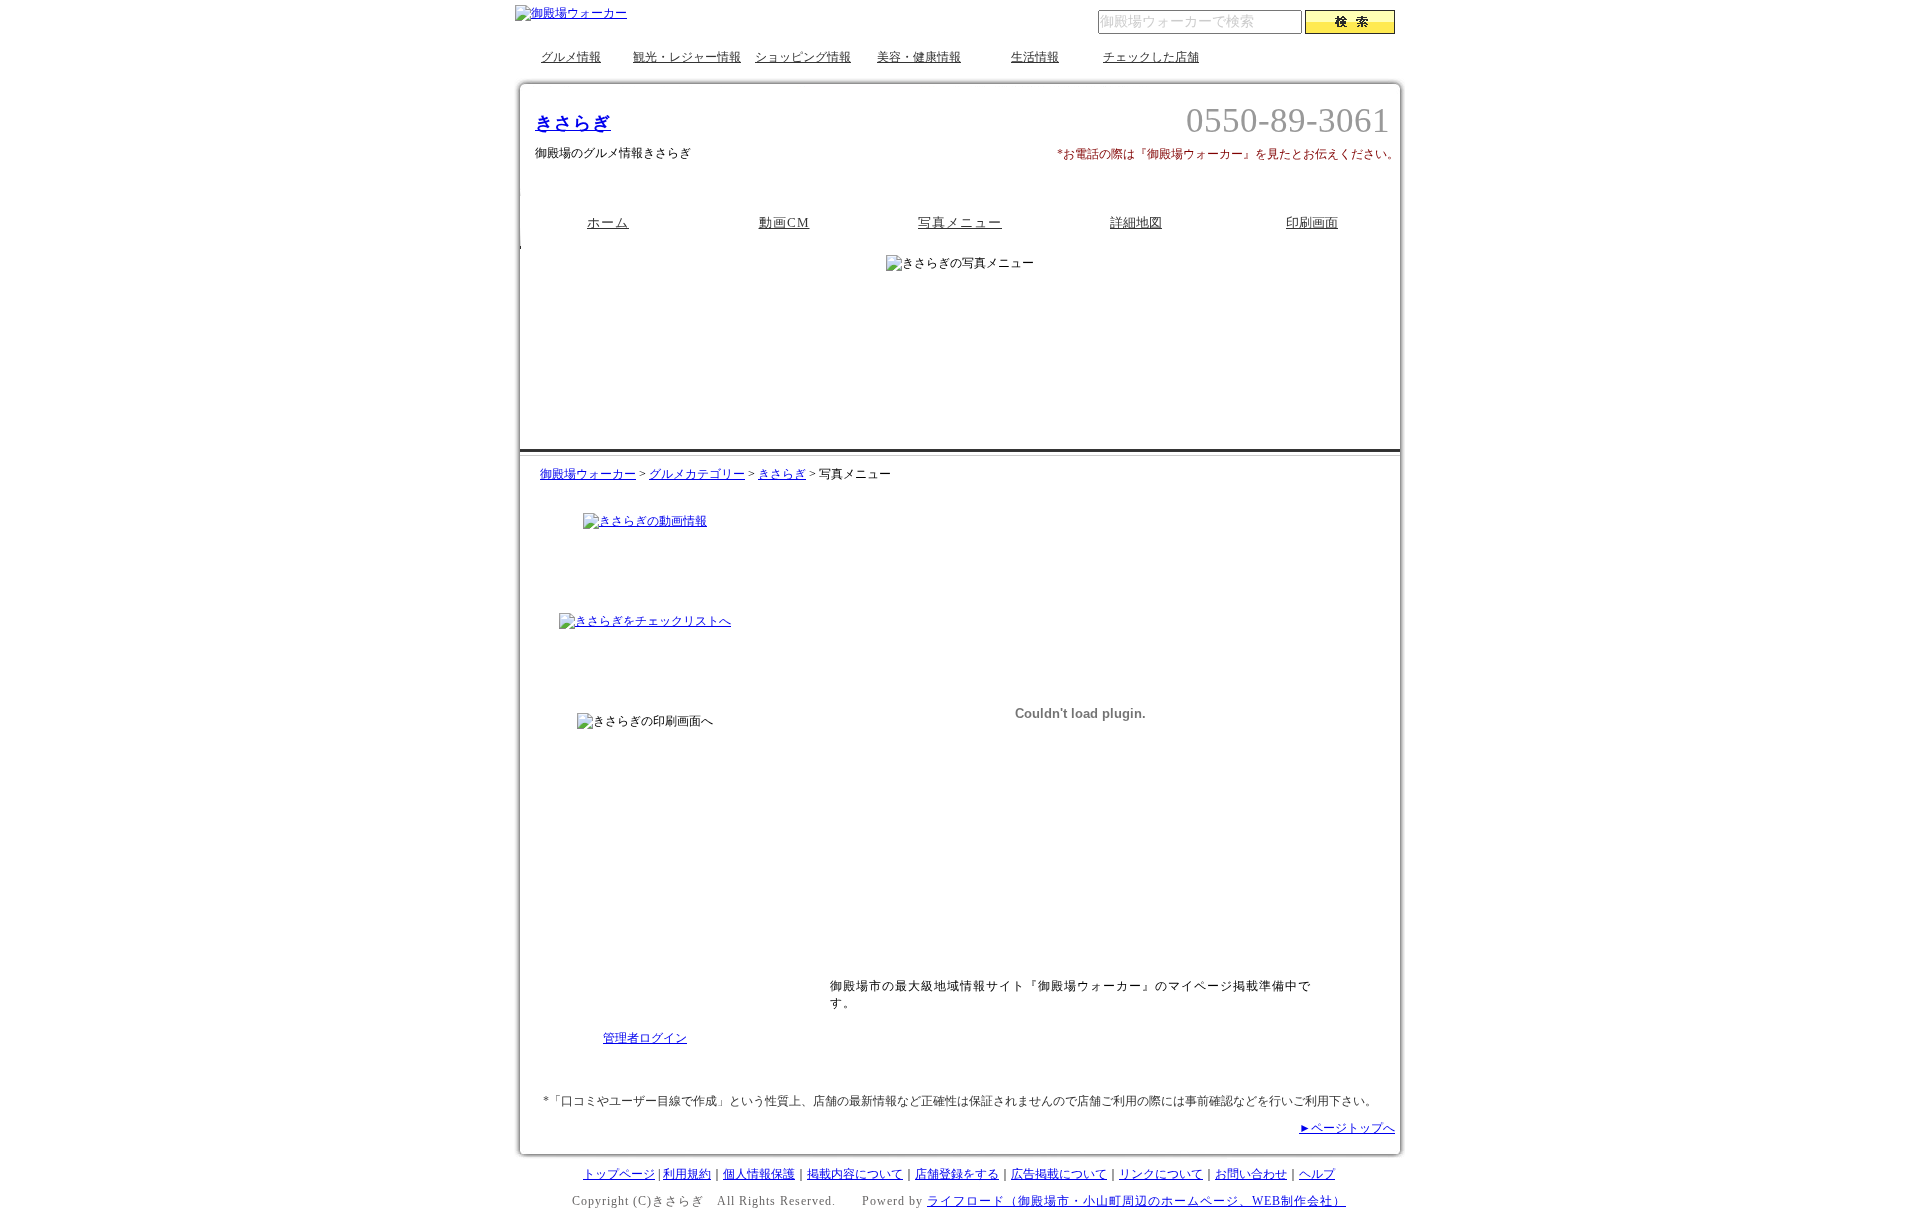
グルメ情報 (571, 57)
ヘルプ (1317, 1174)
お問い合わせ (1251, 1174)
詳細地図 (1136, 222)
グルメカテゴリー (697, 474)
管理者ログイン (645, 1038)
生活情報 (1035, 57)
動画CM (784, 222)
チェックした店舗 (1151, 57)
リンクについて (1161, 1174)
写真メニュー (960, 222)
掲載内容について (855, 1174)
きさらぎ (573, 123)
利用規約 (687, 1174)
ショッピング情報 (803, 57)
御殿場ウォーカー (588, 474)
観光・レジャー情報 (687, 57)
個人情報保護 (759, 1174)
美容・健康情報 (919, 57)
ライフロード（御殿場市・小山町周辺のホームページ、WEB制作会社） (1136, 1201)
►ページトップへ (1347, 1128)
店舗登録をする (957, 1174)
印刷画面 (1312, 222)
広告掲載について (1059, 1174)
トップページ (619, 1174)
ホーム (608, 222)
